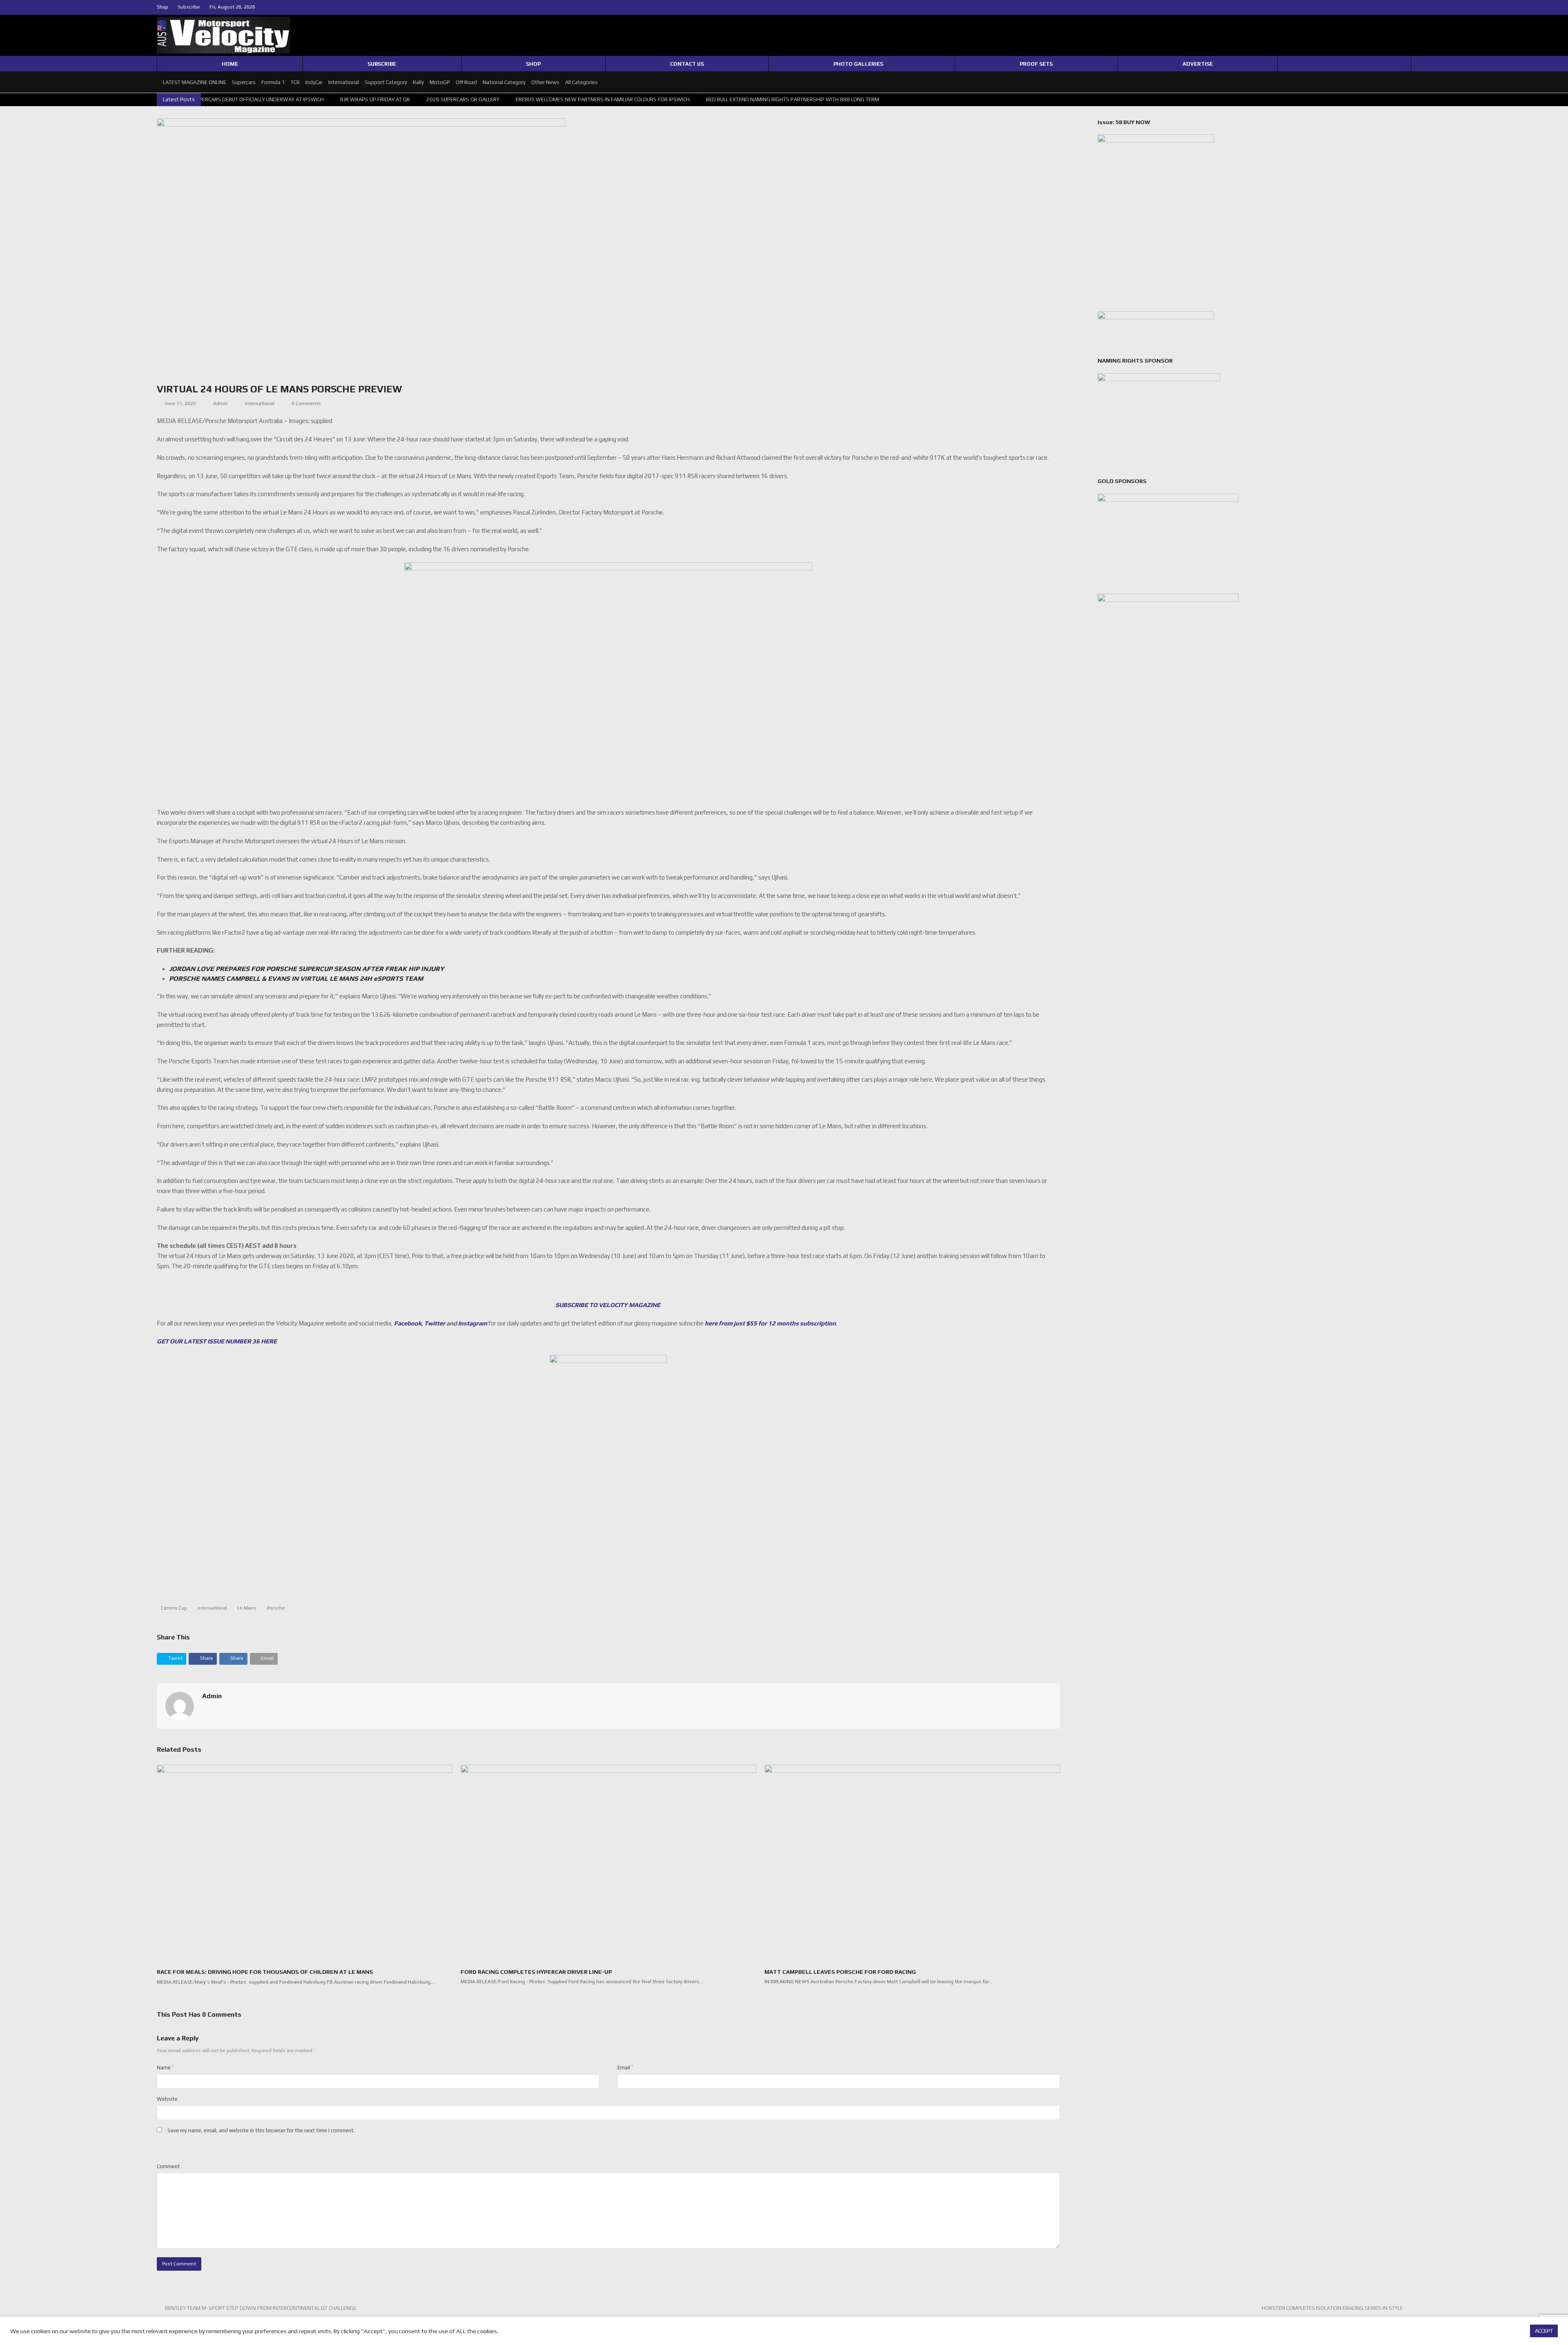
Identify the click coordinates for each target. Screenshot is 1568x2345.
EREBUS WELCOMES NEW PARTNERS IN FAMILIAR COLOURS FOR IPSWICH (404, 99)
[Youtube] (1408, 7)
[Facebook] (1389, 7)
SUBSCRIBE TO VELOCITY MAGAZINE (608, 1305)
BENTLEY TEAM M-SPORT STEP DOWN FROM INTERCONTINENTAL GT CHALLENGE (261, 2308)
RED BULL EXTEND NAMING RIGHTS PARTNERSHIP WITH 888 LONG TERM (594, 99)
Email (625, 2068)
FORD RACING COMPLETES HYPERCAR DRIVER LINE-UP (536, 1972)
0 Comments (306, 403)
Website (167, 2099)
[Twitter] (1379, 7)
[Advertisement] (608, 1564)
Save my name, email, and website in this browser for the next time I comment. (261, 2130)
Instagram (473, 1323)
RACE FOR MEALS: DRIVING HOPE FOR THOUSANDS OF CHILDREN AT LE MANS (265, 1972)
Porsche (276, 1608)
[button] (171, 1659)
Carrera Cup (174, 1608)
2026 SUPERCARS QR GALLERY (264, 99)
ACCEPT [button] (1544, 2331)
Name (165, 2068)
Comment (168, 2166)
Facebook (408, 1323)
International (260, 403)
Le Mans (247, 1608)
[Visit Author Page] (180, 1705)
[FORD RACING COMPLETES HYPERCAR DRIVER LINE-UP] (608, 1863)
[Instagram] (1399, 7)
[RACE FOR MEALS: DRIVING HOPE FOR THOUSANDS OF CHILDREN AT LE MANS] (305, 1863)
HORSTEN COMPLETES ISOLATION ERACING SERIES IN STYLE (1332, 2308)
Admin (220, 403)
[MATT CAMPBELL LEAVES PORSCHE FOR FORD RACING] (912, 1863)
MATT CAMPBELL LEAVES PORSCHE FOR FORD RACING (840, 1972)
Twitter (435, 1323)
